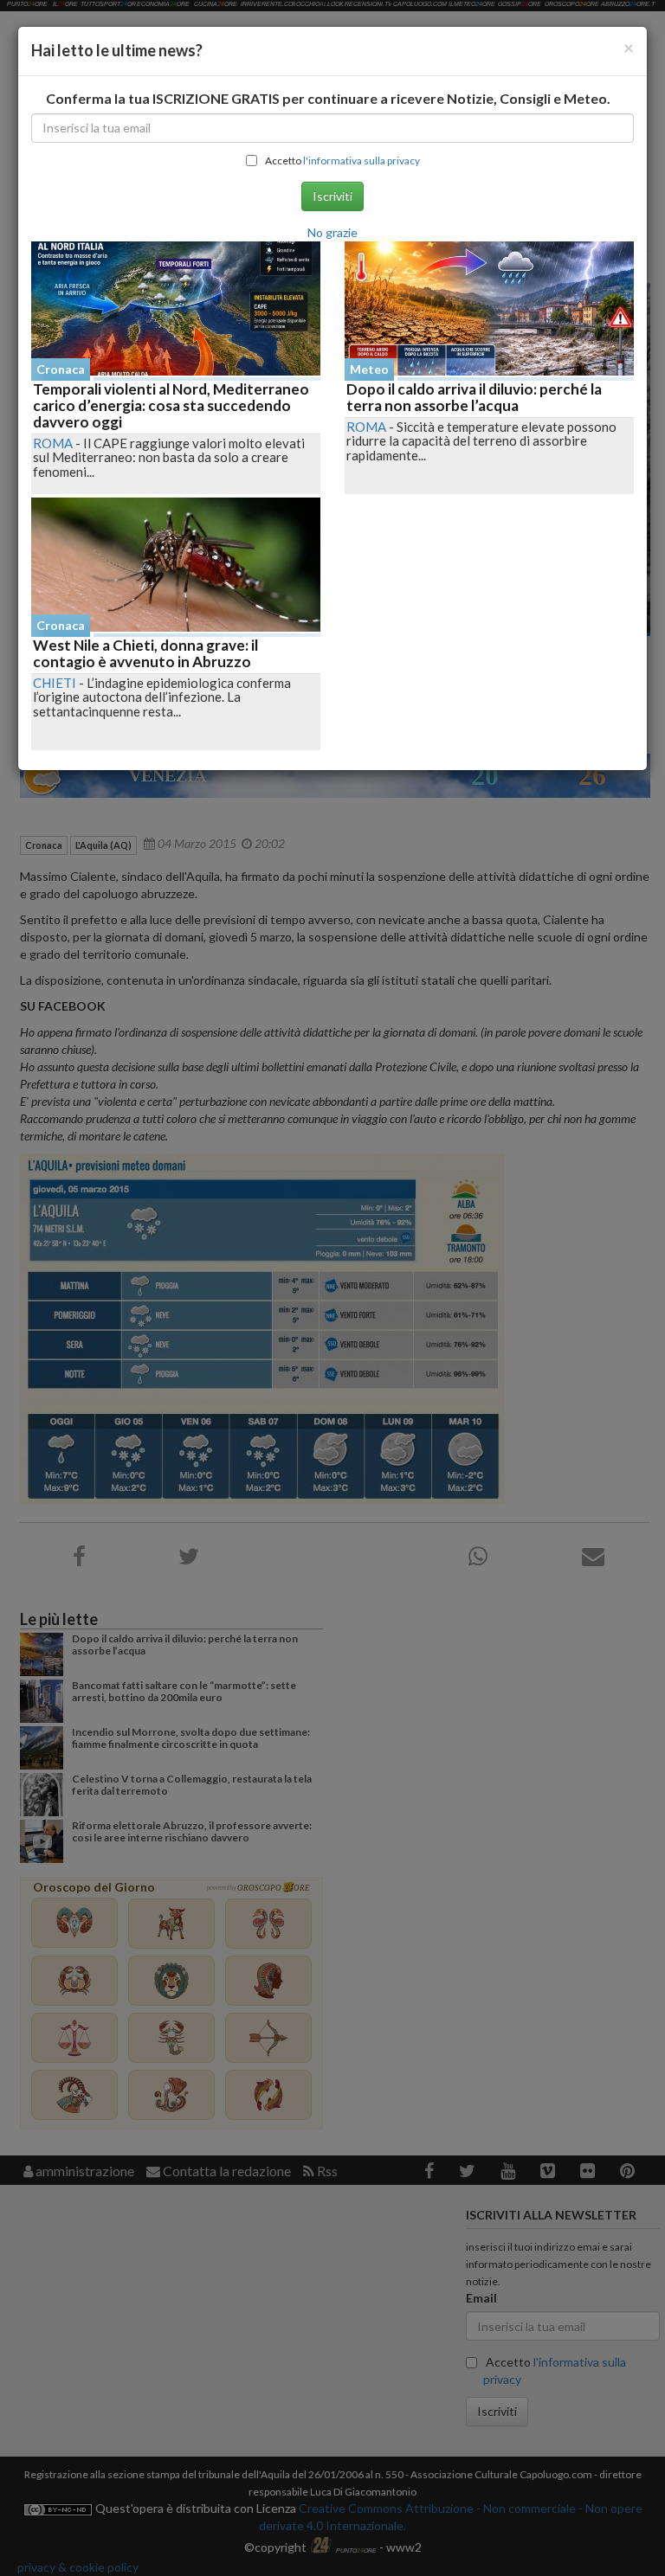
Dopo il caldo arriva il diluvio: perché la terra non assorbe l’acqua (474, 397)
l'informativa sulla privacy (362, 161)
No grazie (332, 232)
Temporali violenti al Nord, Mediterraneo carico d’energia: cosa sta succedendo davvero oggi (171, 405)
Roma (53, 443)
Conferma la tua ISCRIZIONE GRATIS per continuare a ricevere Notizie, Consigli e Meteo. (328, 98)
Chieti (55, 683)
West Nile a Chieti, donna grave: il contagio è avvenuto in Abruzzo (145, 653)
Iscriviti (332, 196)
